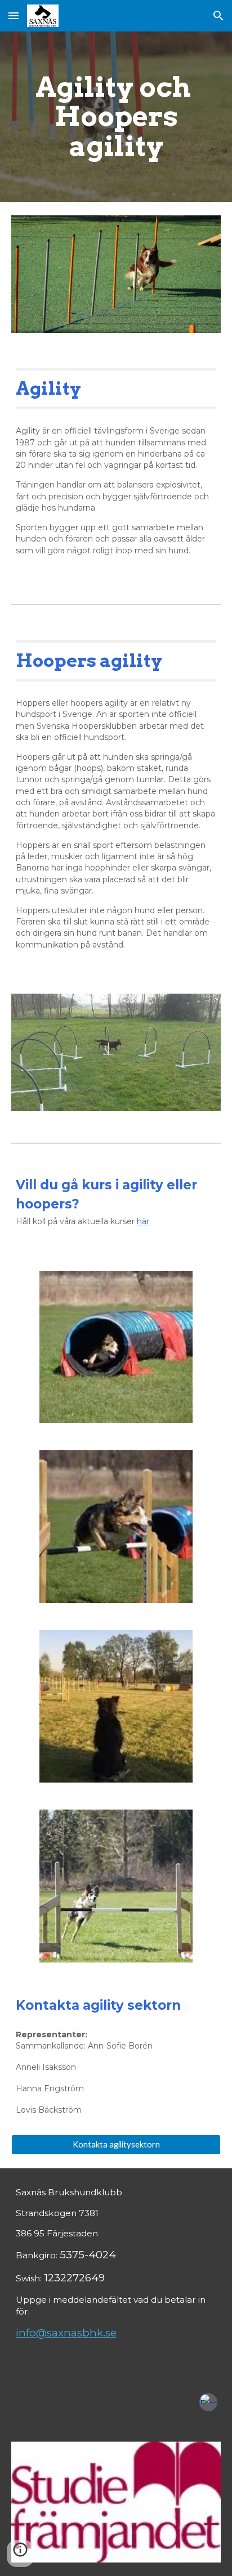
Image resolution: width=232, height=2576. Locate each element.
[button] (14, 15)
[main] (116, 117)
